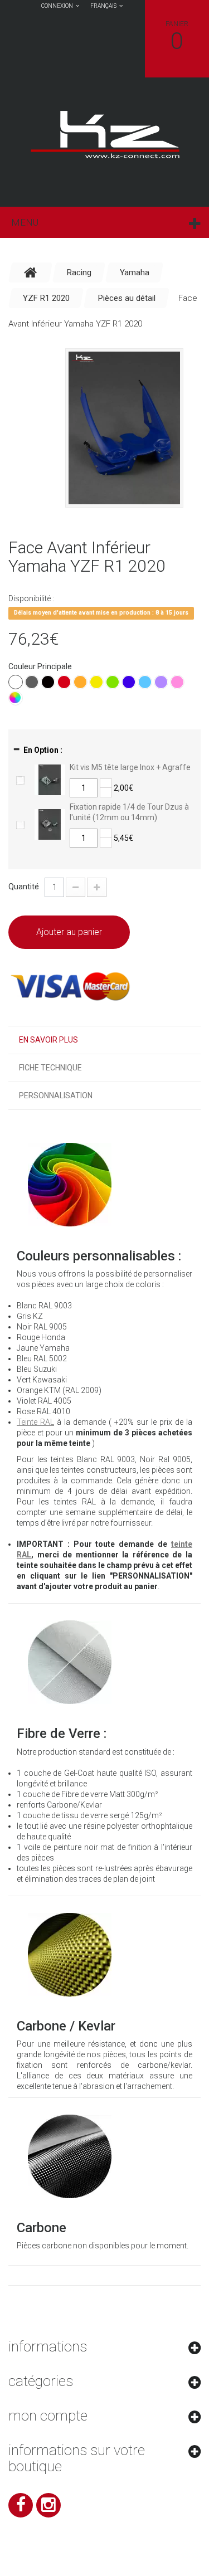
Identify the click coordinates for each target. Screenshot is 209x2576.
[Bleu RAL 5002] (129, 682)
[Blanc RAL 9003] (16, 682)
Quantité (24, 887)
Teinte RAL (35, 1422)
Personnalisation (56, 1095)
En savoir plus (48, 1040)
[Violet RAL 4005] (161, 682)
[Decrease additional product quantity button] (106, 792)
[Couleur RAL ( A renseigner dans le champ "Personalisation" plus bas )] (16, 698)
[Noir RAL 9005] (48, 682)
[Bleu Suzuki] (145, 682)
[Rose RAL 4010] (177, 682)
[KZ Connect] (104, 134)
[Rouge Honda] (64, 682)
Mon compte (48, 2416)
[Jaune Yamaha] (96, 682)
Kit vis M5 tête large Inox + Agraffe (130, 767)
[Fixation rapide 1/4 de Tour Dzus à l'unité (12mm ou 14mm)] (50, 824)
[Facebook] (21, 2505)
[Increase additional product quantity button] (106, 783)
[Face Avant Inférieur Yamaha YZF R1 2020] (124, 428)
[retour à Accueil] (31, 272)
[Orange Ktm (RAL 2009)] (80, 682)
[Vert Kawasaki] (113, 682)
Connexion (57, 6)
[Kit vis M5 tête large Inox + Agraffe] (50, 779)
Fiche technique (50, 1068)
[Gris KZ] (32, 682)
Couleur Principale (41, 666)
